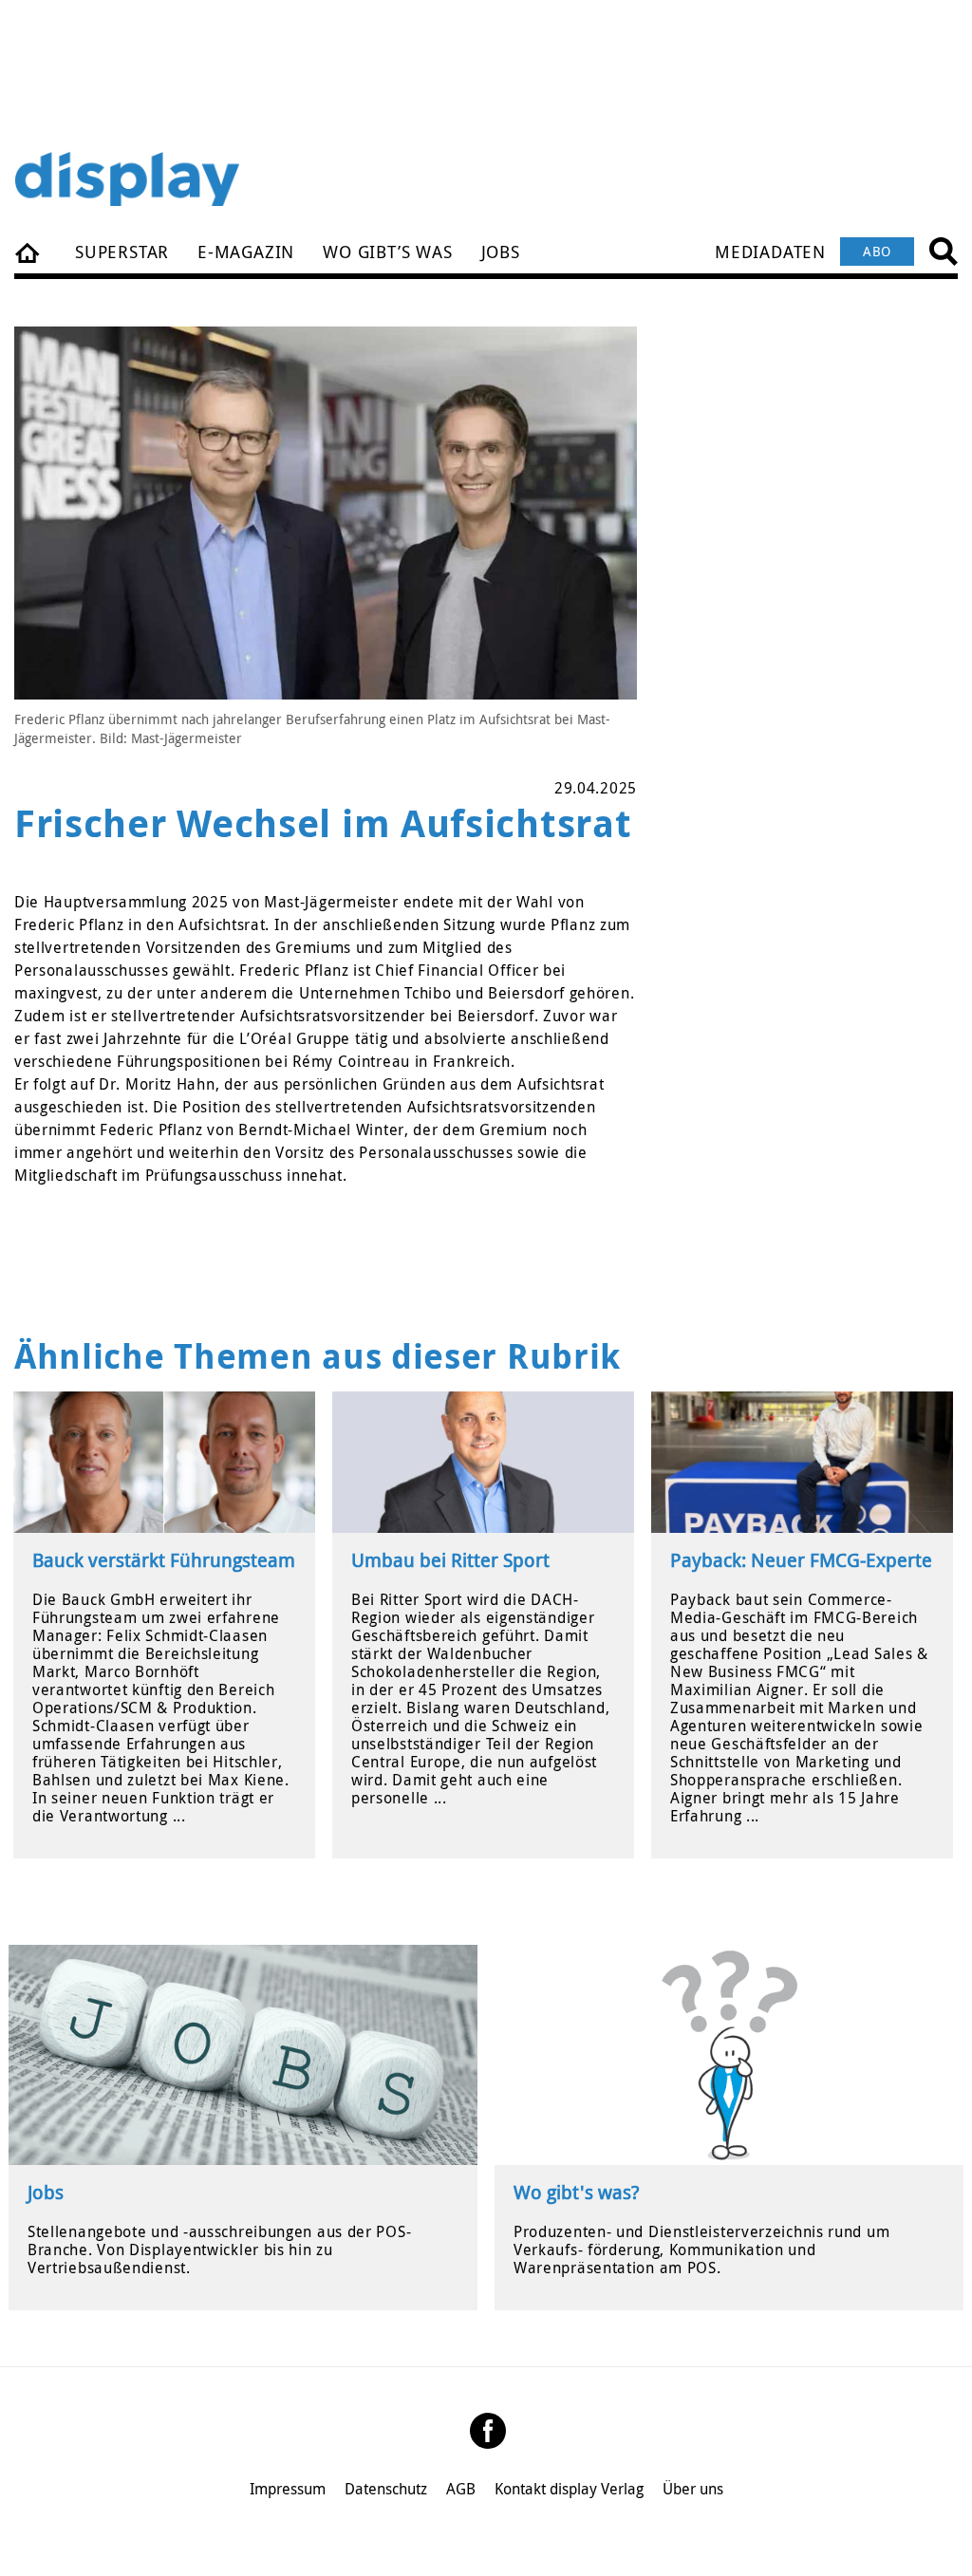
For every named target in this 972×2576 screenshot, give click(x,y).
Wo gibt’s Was (387, 252)
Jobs (501, 252)
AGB (461, 2489)
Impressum (288, 2489)
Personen (28, 252)
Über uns (693, 2489)
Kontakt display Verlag (569, 2489)
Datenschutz (386, 2489)
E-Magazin (246, 252)
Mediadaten (770, 252)
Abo (877, 251)
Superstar (122, 252)
